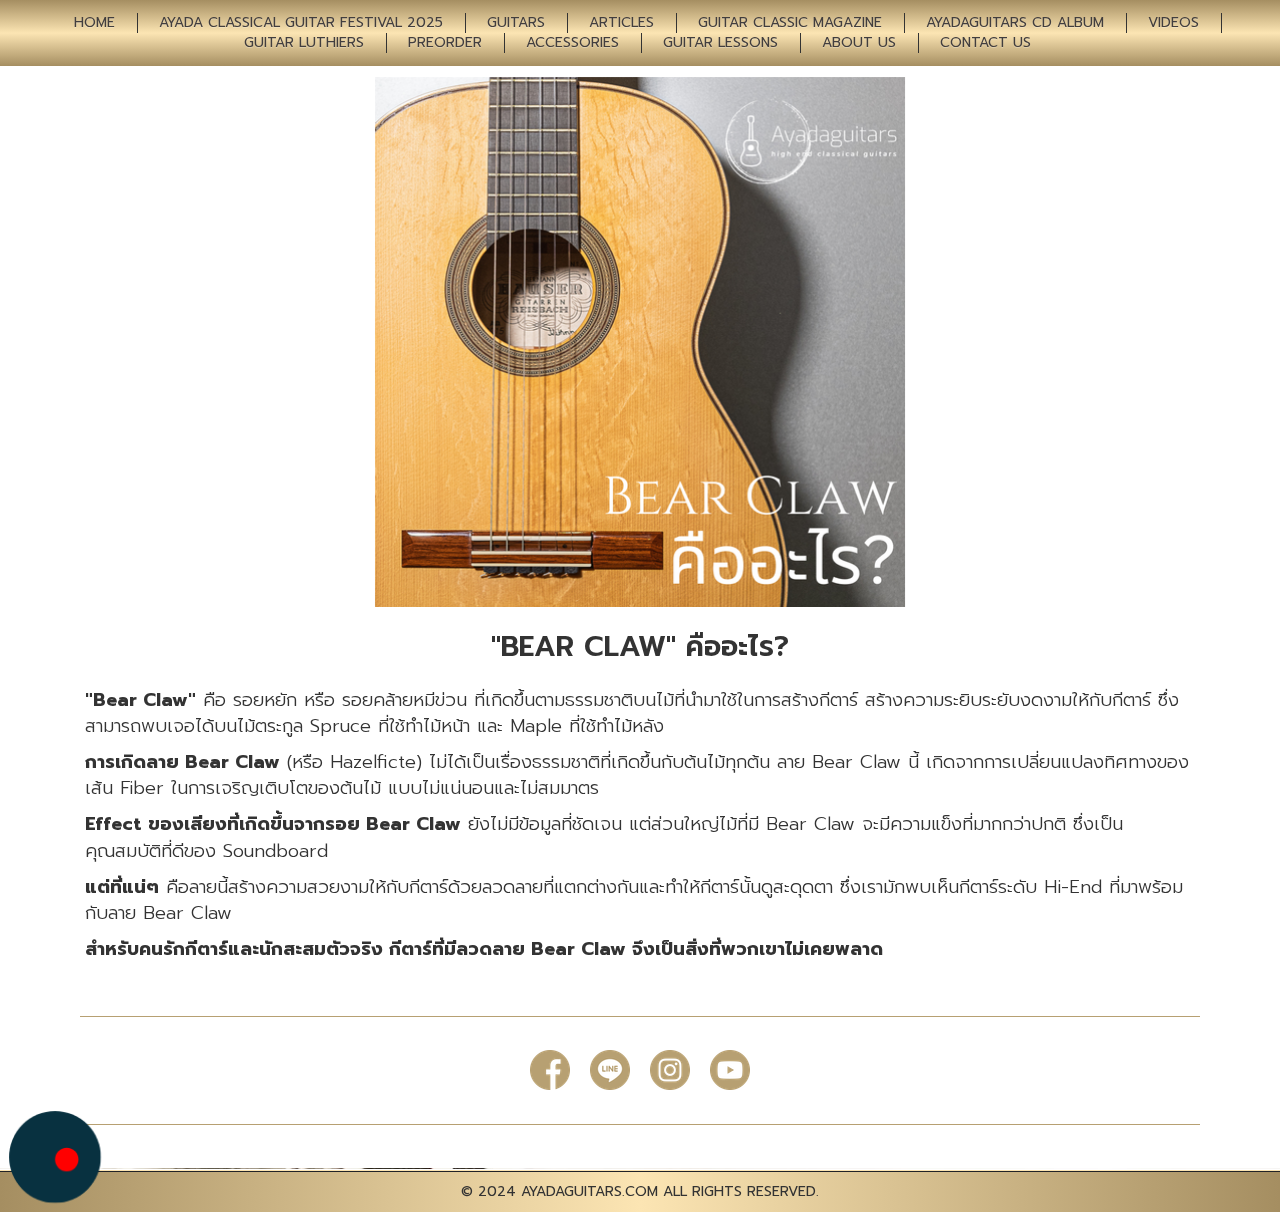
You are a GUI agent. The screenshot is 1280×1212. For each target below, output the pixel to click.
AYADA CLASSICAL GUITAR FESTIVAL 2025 (301, 23)
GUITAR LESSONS (720, 43)
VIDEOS (1173, 23)
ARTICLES (621, 23)
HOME (94, 23)
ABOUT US (859, 43)
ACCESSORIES (572, 43)
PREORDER (445, 43)
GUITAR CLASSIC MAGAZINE (790, 23)
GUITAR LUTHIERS (304, 43)
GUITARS (516, 23)
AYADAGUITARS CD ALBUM (1015, 23)
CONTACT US (985, 43)
